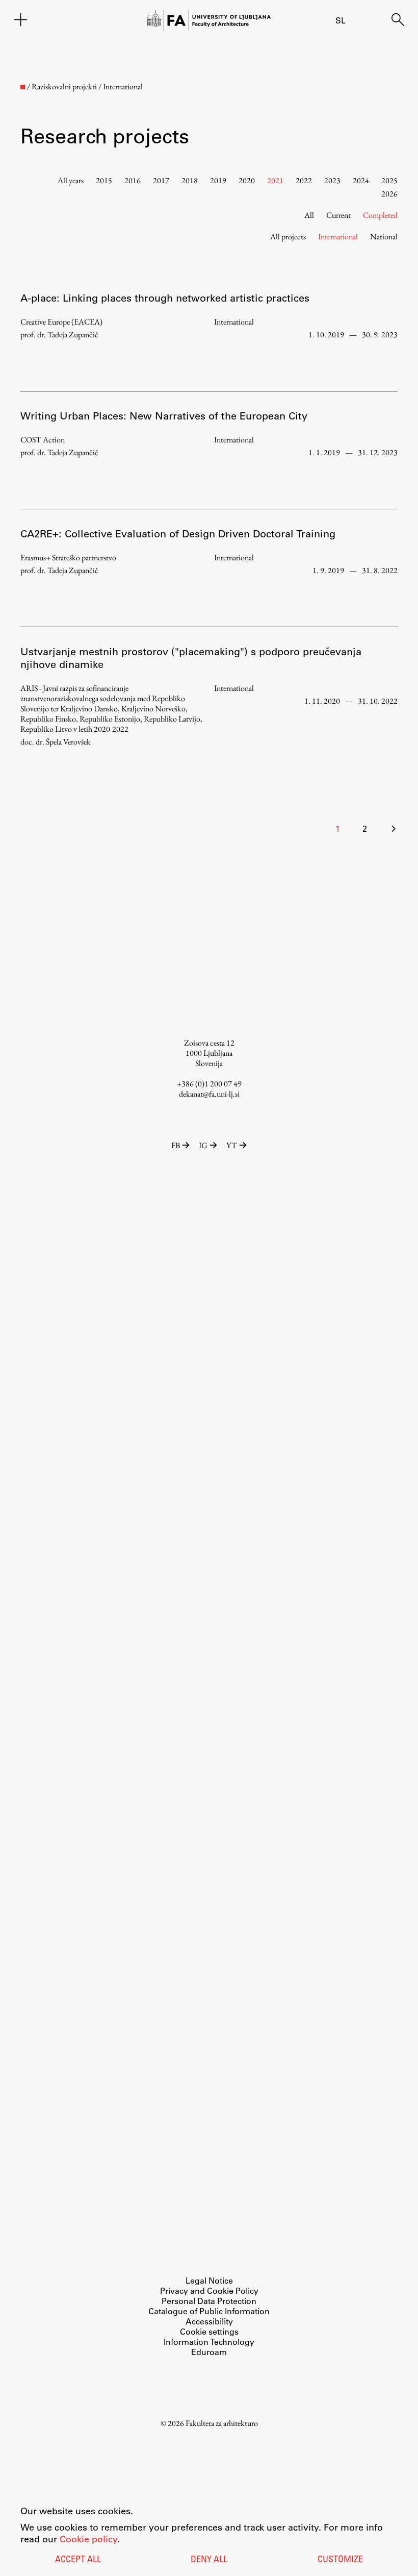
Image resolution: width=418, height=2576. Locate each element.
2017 (161, 180)
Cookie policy (88, 2539)
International (338, 237)
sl (341, 20)
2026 (389, 194)
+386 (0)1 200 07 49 (209, 1084)
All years (71, 180)
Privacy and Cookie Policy (209, 2290)
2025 (389, 180)
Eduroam (209, 2352)
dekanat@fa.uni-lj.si (209, 1094)
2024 (361, 180)
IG (203, 1145)
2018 (190, 180)
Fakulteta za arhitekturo (222, 2423)
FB (176, 1145)
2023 (332, 180)
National (384, 237)
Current (338, 215)
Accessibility (209, 2321)
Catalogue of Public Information (209, 2311)
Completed (380, 215)
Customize (340, 2560)
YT (232, 1145)
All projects (288, 237)
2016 (133, 180)
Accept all (78, 2560)
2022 (304, 180)
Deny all (209, 2560)
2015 (104, 180)
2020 (247, 180)
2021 (275, 180)
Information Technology (209, 2342)
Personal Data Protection (209, 2301)
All (309, 215)
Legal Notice (209, 2280)
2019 (218, 180)
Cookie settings (209, 2331)
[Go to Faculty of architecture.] (23, 87)
